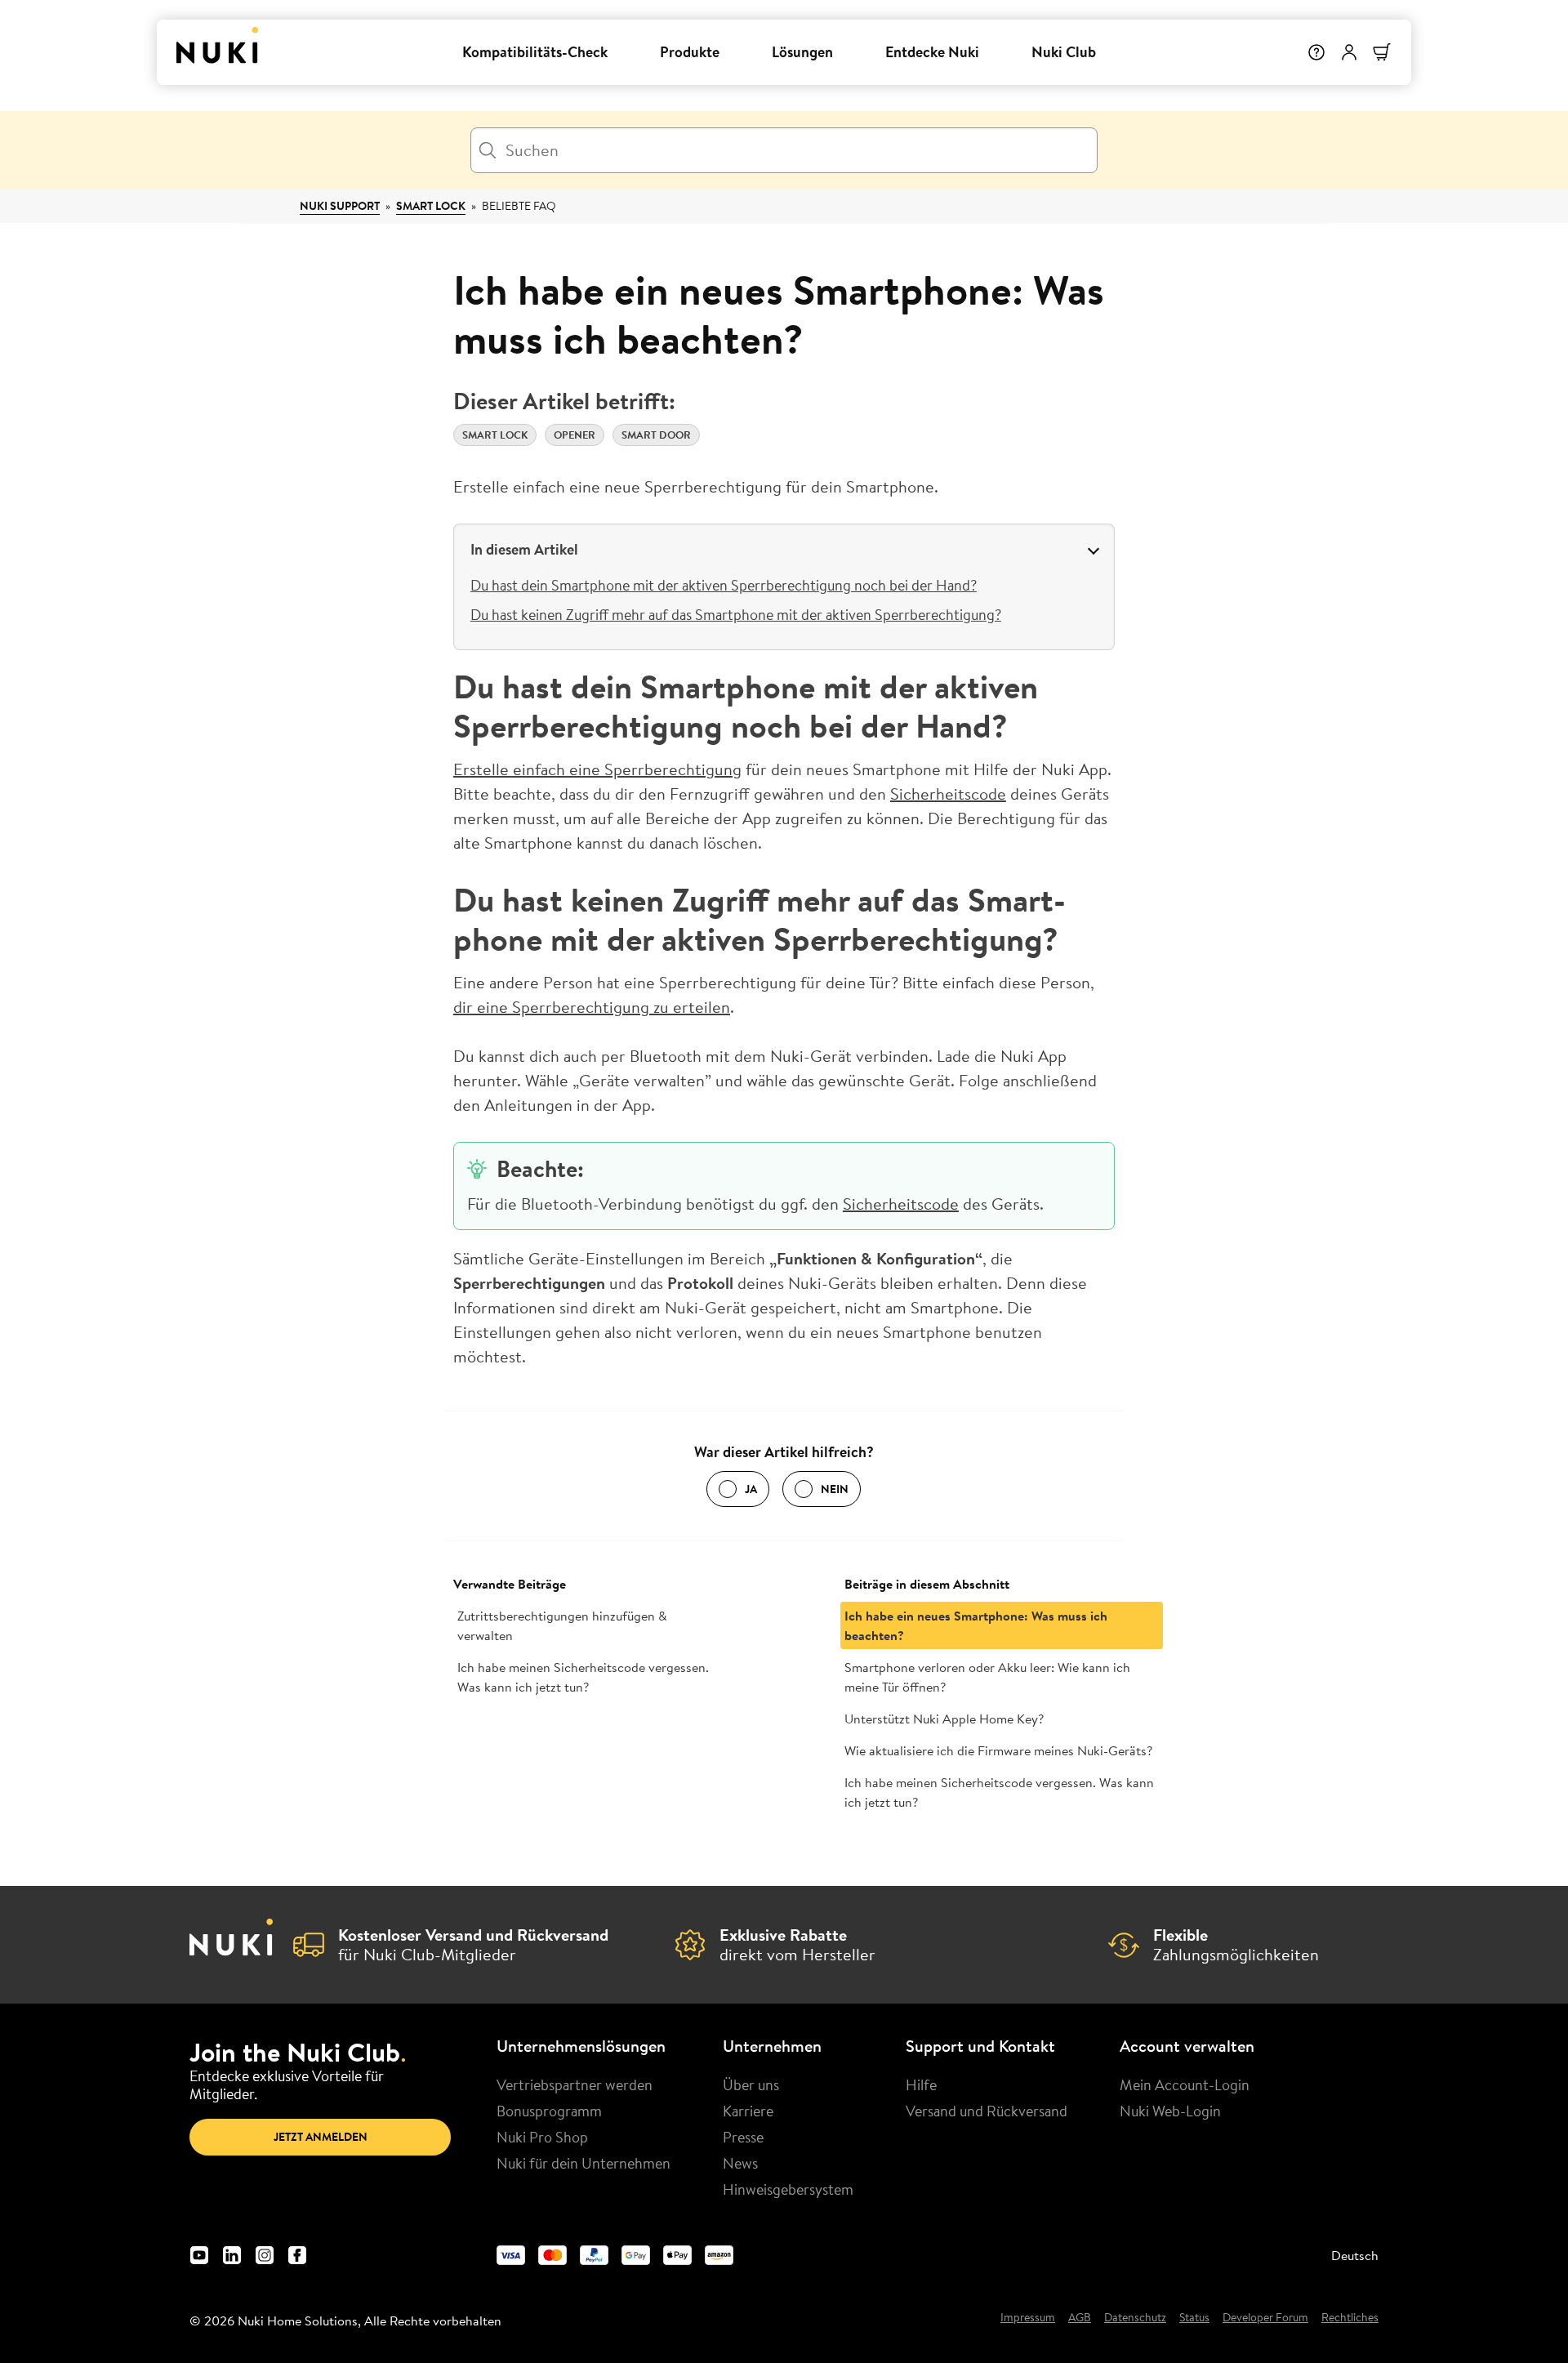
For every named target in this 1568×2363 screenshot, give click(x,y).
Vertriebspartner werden (575, 2084)
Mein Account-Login (1185, 2084)
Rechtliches (1350, 2318)
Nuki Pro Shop (542, 2137)
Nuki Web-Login (1170, 2111)
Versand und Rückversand (987, 2111)
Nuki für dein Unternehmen (584, 2163)
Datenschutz (1135, 2318)
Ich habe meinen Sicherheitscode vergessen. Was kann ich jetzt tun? (583, 1677)
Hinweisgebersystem (788, 2189)
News (740, 2163)
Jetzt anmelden (321, 2137)
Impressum (1028, 2318)
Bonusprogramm (549, 2111)
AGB (1080, 2318)
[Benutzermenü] (1349, 52)
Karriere (748, 2111)
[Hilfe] (1316, 52)
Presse (743, 2137)
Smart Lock (431, 206)
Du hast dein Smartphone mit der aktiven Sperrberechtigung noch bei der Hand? (724, 585)
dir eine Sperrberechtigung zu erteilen (592, 1007)
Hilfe (921, 2084)
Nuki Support (340, 206)
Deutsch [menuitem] (1355, 2255)
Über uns (751, 2084)
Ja (751, 1489)
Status (1194, 2318)
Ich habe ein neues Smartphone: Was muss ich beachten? (976, 1625)
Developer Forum (1265, 2318)
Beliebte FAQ (519, 206)
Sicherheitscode (948, 794)
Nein (835, 1489)
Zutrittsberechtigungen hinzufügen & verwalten (562, 1625)
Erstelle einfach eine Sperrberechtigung (597, 769)
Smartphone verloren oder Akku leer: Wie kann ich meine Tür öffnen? (987, 1677)
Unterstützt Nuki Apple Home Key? (944, 1719)
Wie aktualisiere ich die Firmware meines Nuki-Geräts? (998, 1750)
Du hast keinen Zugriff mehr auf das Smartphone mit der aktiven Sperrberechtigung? (736, 614)
